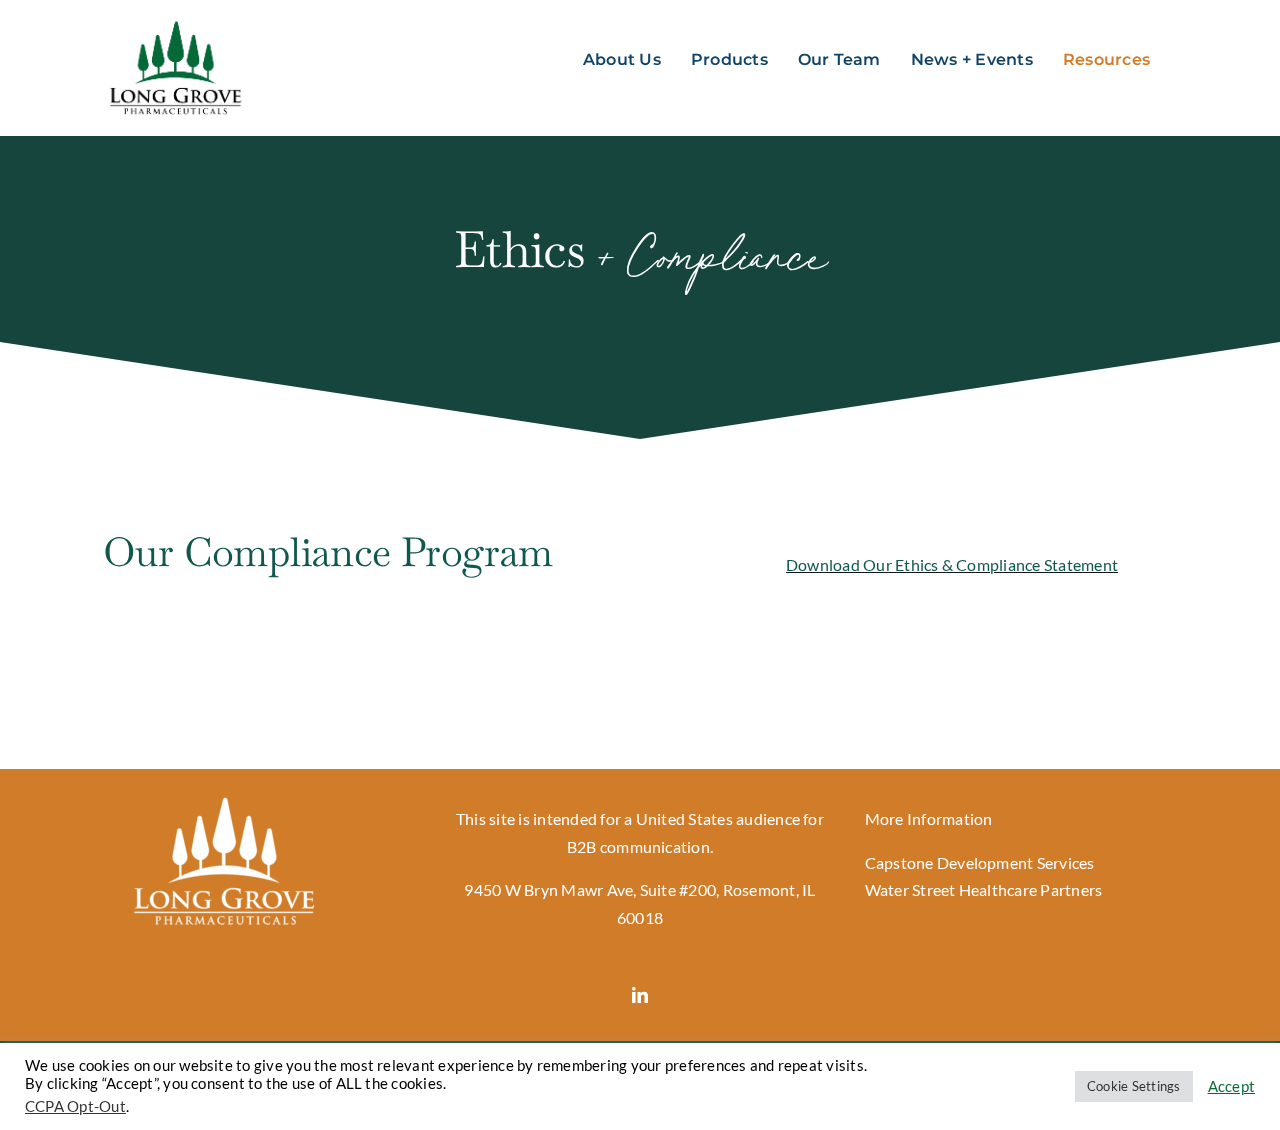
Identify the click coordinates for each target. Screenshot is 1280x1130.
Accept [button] (1231, 1086)
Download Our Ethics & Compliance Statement (952, 564)
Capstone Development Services (980, 862)
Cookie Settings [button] (1134, 1086)
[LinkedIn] (640, 995)
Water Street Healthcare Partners (984, 889)
